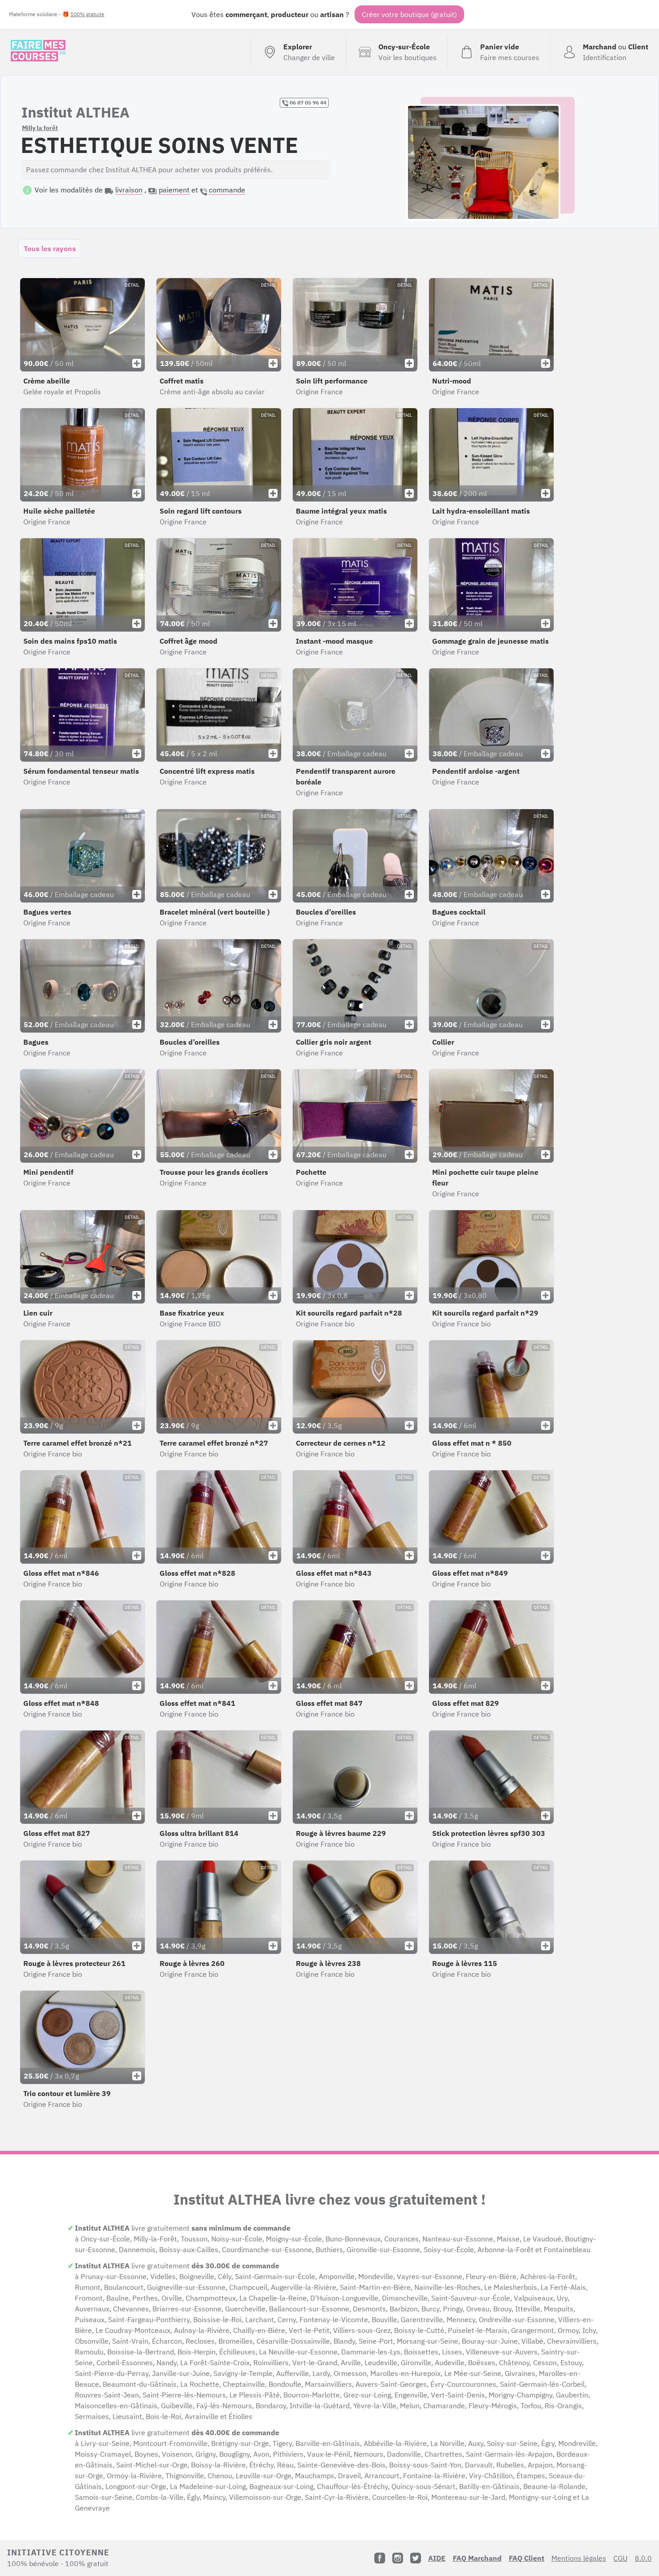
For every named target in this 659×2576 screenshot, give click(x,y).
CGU (620, 2558)
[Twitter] (416, 2558)
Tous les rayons (50, 248)
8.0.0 (643, 2558)
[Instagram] (398, 2558)
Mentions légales (579, 2558)
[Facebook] (380, 2558)
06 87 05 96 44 (307, 102)
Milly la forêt (40, 128)
